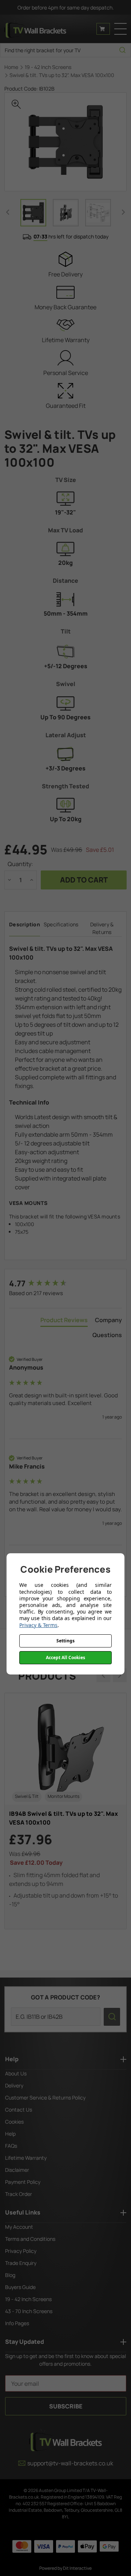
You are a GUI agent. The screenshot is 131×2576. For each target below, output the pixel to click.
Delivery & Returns (102, 928)
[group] (65, 1284)
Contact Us (19, 2110)
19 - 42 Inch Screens (28, 2299)
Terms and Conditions (30, 2239)
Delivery (14, 2085)
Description (25, 924)
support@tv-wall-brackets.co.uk (70, 2463)
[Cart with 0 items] (103, 29)
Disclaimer (17, 2170)
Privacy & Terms (38, 1625)
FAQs (11, 2146)
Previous (8, 212)
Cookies (14, 2122)
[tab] (64, 1321)
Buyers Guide (20, 2287)
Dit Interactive (77, 2568)
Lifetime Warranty (26, 2158)
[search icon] (122, 50)
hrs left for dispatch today (71, 236)
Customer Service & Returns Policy (45, 2097)
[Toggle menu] (120, 29)
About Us (16, 2073)
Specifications (61, 924)
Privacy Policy (21, 2251)
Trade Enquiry (21, 2263)
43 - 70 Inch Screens (29, 2311)
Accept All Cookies (65, 1658)
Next (123, 212)
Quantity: (20, 864)
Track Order (19, 2194)
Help (10, 2134)
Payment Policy (23, 2182)
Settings (65, 1641)
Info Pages (17, 2323)
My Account (19, 2227)
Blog (10, 2275)
